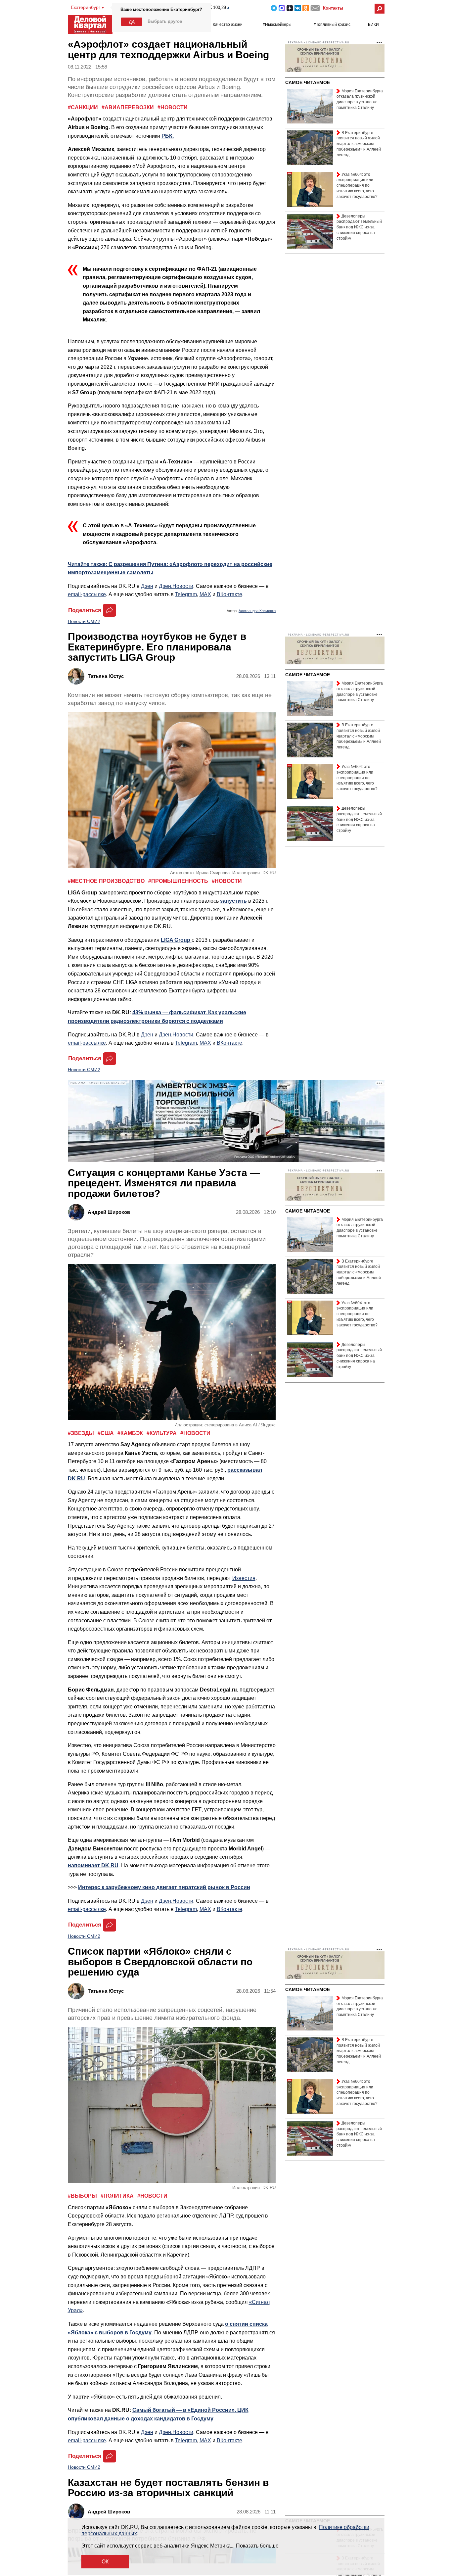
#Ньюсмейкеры (277, 24)
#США (106, 1433)
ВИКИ (373, 24)
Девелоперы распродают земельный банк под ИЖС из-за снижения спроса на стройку (359, 227)
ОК (105, 2562)
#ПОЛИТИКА (118, 2196)
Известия (244, 1578)
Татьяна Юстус (106, 676)
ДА (132, 22)
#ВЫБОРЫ (83, 2196)
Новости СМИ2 (84, 621)
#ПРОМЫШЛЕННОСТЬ (179, 881)
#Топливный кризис (332, 24)
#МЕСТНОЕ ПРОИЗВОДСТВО (107, 881)
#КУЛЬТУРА (162, 1433)
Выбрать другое (165, 21)
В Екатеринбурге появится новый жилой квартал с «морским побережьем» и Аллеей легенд (359, 144)
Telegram (274, 8)
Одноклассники (306, 8)
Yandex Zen (290, 8)
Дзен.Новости (176, 586)
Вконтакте (298, 8)
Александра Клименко (257, 611)
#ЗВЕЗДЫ (82, 1433)
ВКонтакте (229, 594)
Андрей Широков (109, 1212)
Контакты (333, 8)
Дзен (147, 586)
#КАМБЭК (131, 1433)
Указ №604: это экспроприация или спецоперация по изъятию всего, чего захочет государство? (357, 186)
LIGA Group (176, 940)
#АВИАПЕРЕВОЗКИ (128, 107)
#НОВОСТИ (173, 107)
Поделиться (85, 610)
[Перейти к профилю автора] (78, 676)
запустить (233, 901)
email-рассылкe (87, 594)
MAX (282, 8)
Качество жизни (228, 24)
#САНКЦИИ (84, 107)
